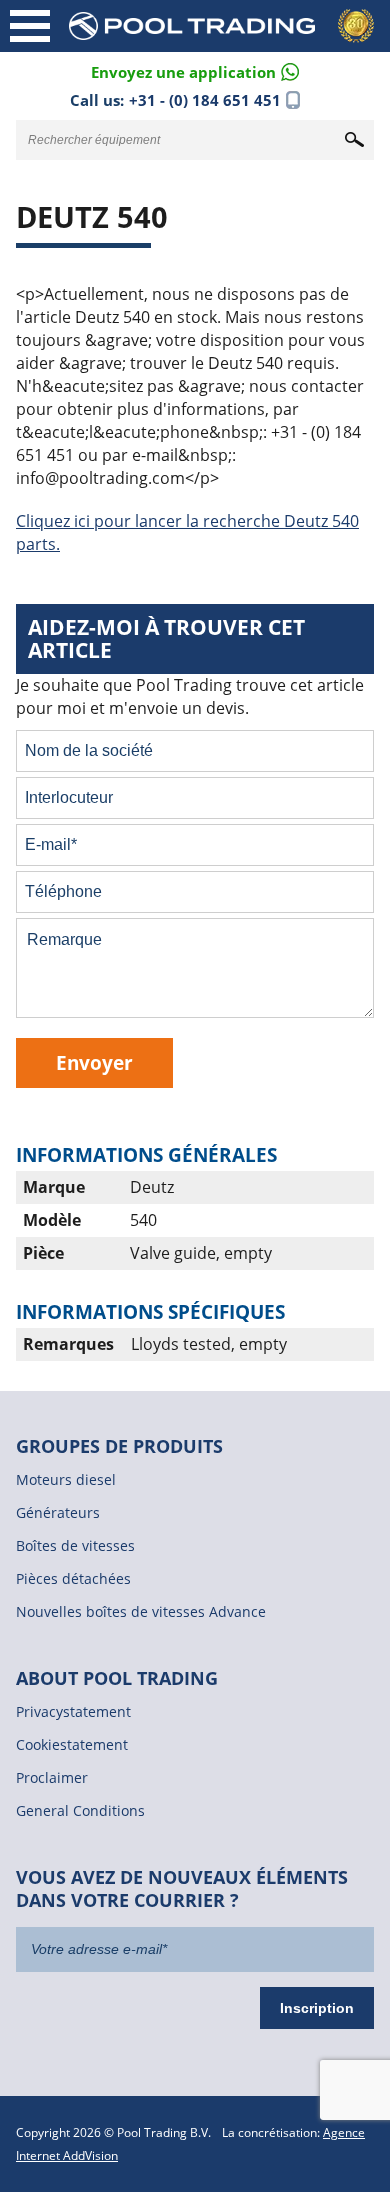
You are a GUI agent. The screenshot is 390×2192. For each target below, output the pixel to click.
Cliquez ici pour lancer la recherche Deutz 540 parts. (187, 532)
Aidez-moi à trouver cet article (166, 638)
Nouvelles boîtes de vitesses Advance (141, 1611)
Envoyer (94, 1062)
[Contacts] (195, 70)
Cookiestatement (72, 1744)
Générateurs (58, 1512)
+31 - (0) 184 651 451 (205, 100)
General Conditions (80, 1810)
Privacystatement (73, 1711)
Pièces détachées (73, 1578)
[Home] (225, 26)
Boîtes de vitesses (75, 1545)
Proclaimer (52, 1777)
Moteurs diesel (66, 1479)
